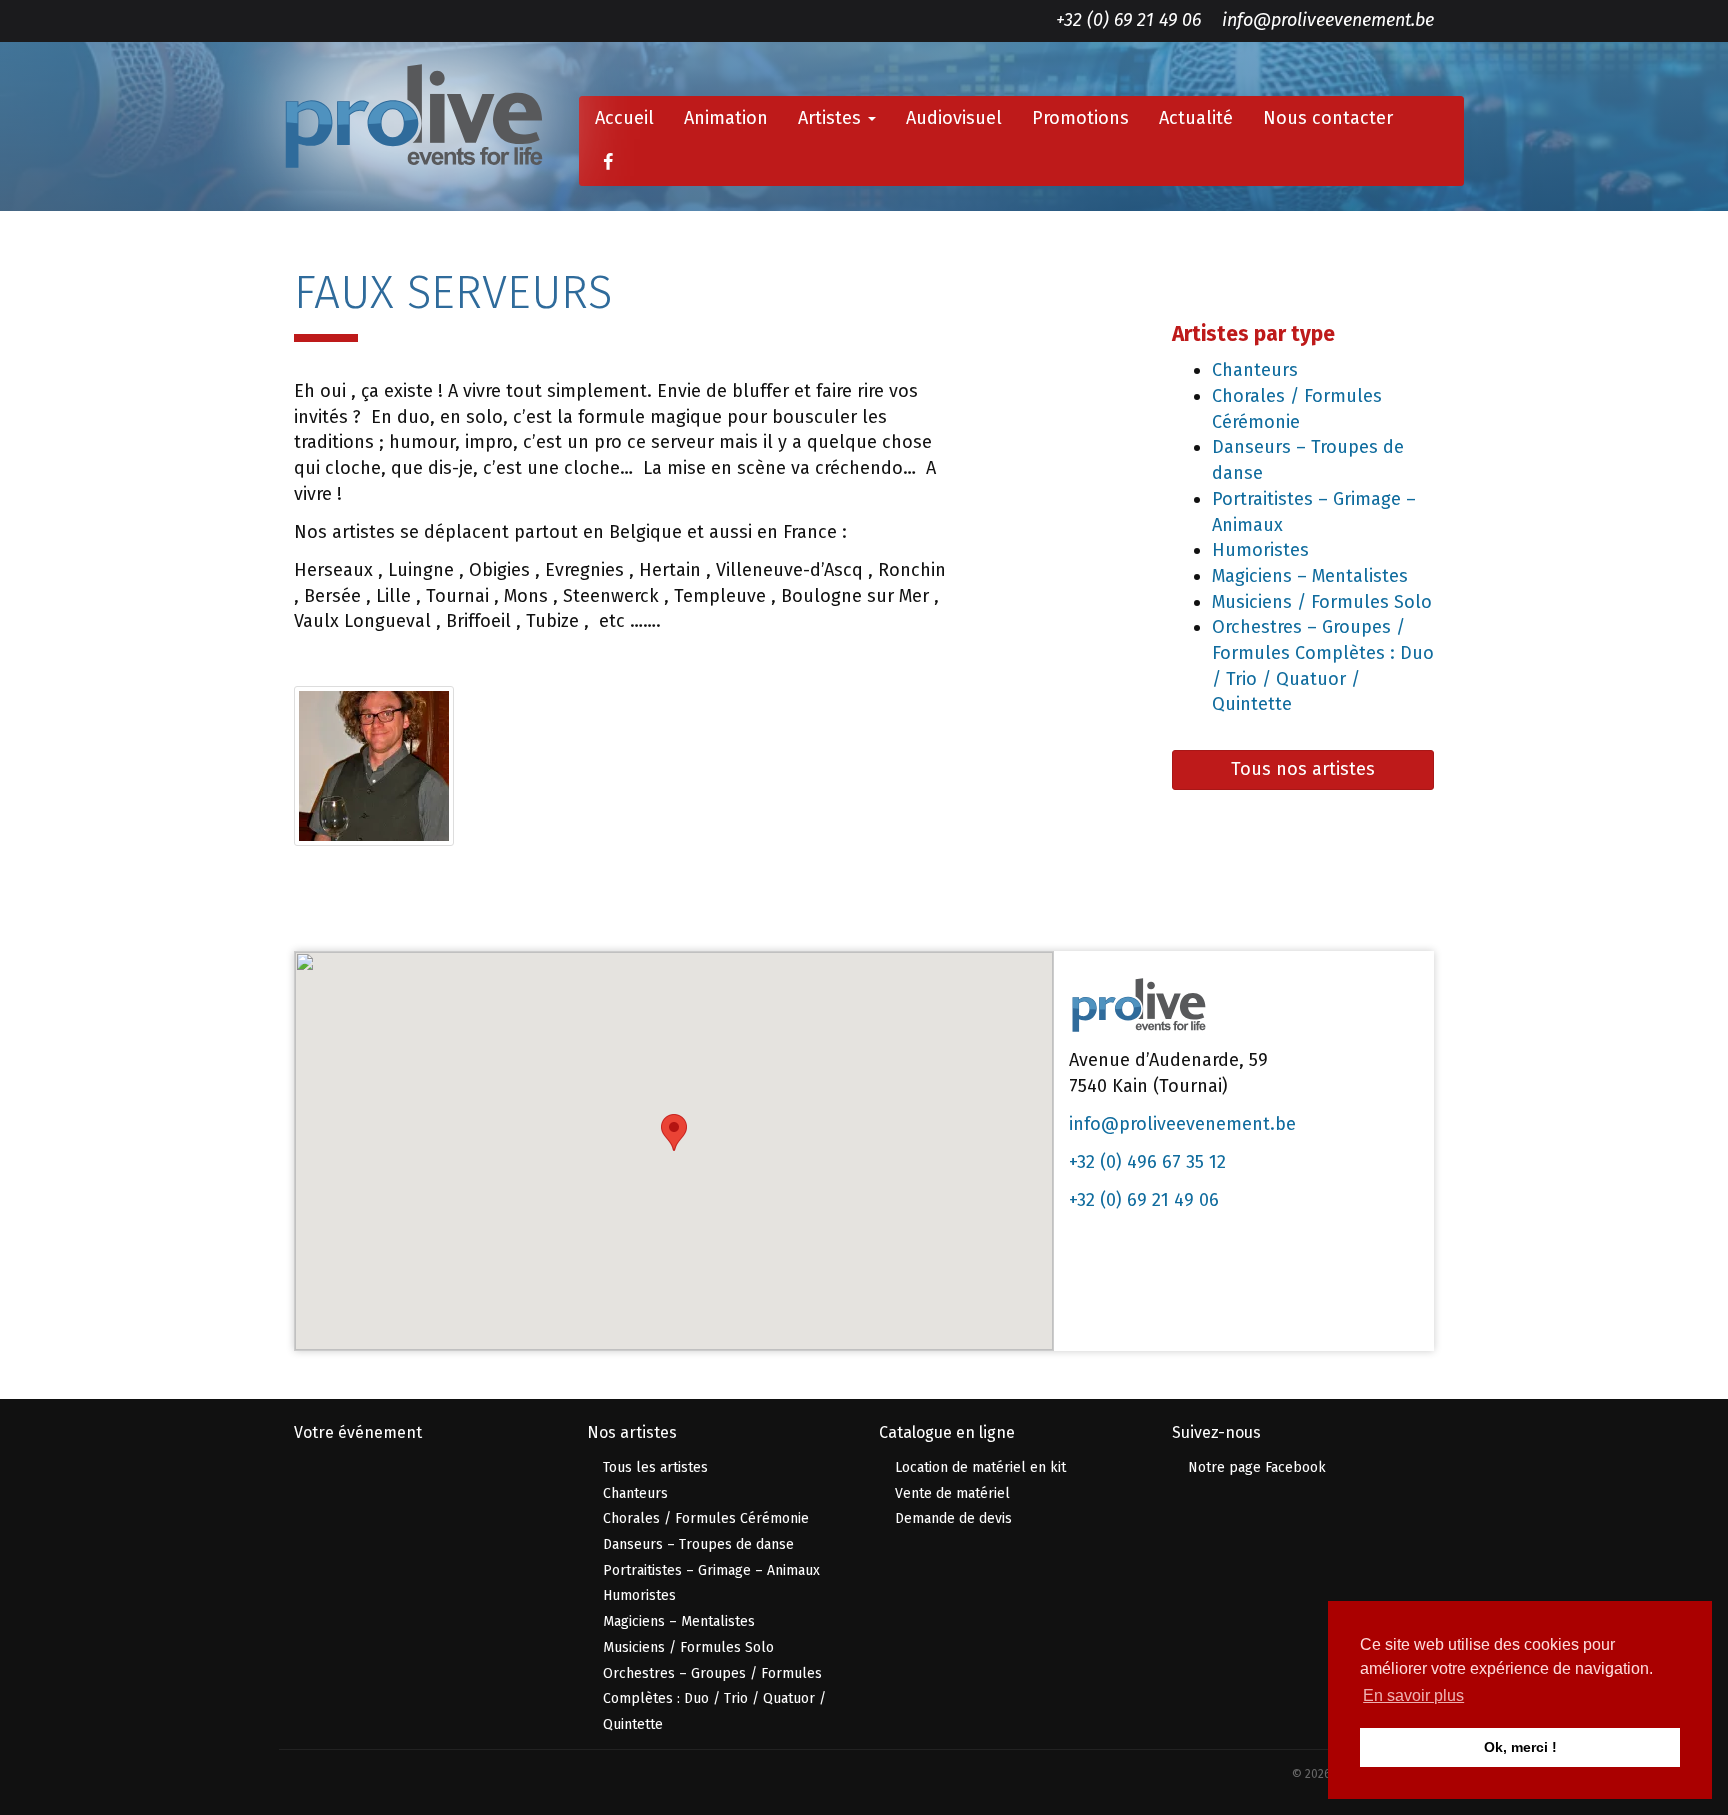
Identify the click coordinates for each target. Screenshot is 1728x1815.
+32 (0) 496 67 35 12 (1147, 1162)
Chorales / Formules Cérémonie (706, 1518)
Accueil (624, 118)
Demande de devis (953, 1518)
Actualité (1196, 118)
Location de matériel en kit (980, 1467)
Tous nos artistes (1303, 769)
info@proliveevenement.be (1328, 20)
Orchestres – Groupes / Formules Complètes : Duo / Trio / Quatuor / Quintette (714, 1699)
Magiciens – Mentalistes (1310, 576)
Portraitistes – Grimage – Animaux (711, 1570)
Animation (726, 118)
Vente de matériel (952, 1493)
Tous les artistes (655, 1467)
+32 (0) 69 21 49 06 (1128, 20)
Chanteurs (1255, 370)
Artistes (832, 118)
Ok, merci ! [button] (1520, 1747)
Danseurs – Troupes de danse (698, 1544)
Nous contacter (1328, 118)
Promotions (1080, 118)
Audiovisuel (954, 118)
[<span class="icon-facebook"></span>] (607, 163)
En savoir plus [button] (1413, 1695)
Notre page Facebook (1257, 1467)
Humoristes (1260, 550)
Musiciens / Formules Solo (1322, 602)
